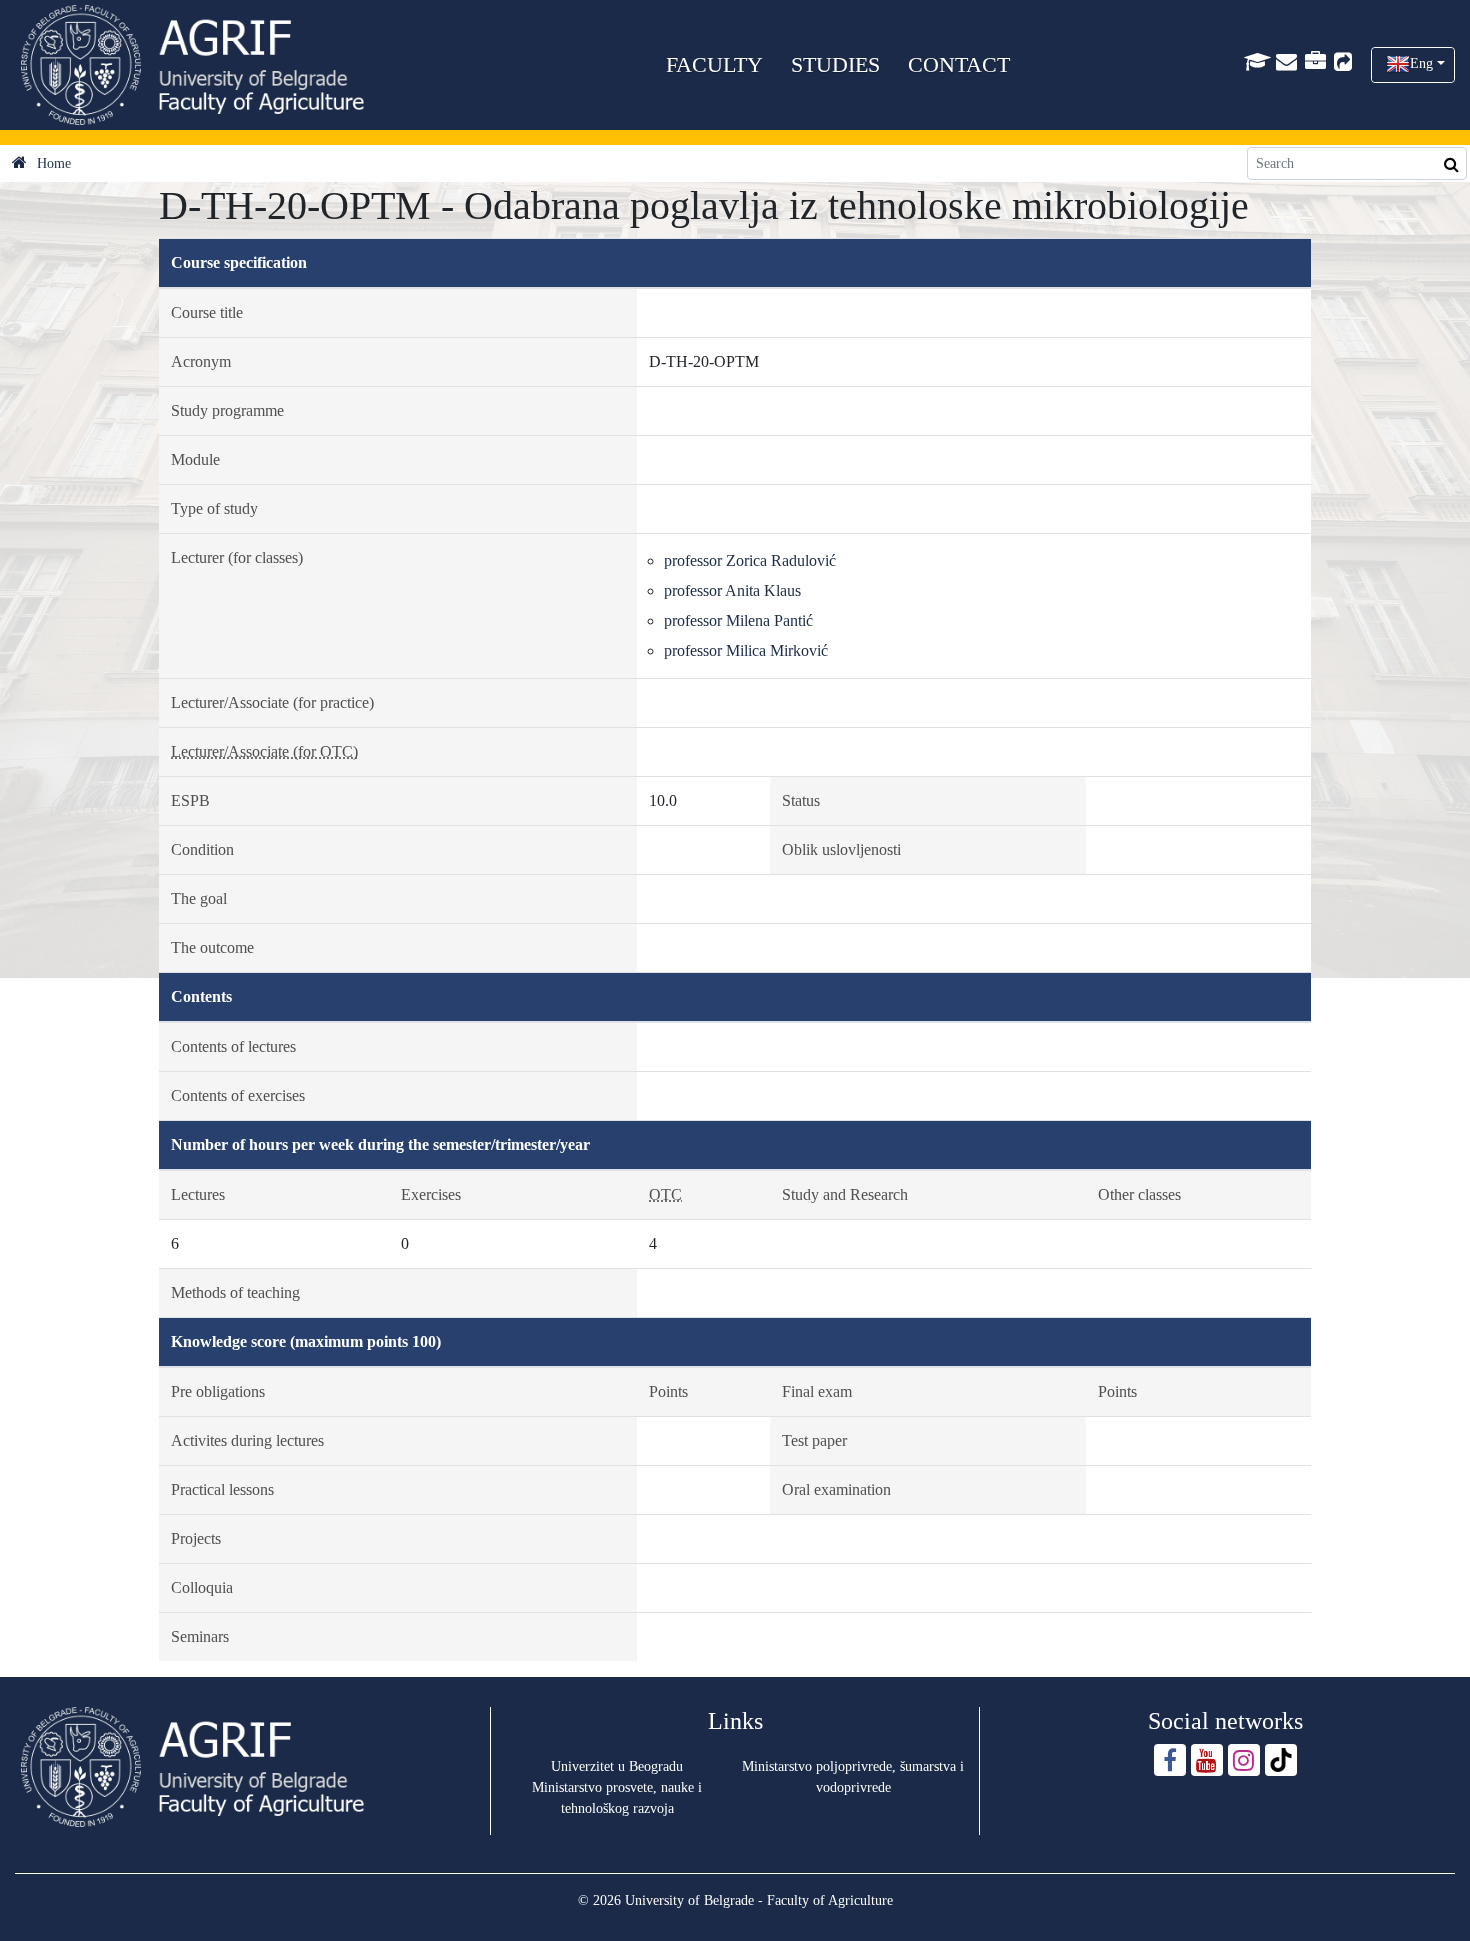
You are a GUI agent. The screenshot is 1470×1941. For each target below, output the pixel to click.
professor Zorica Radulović (750, 560)
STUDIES (835, 64)
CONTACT (959, 64)
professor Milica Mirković (746, 650)
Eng (1421, 63)
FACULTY (714, 64)
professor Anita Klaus (732, 590)
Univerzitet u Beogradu (617, 1766)
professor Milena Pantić (738, 620)
